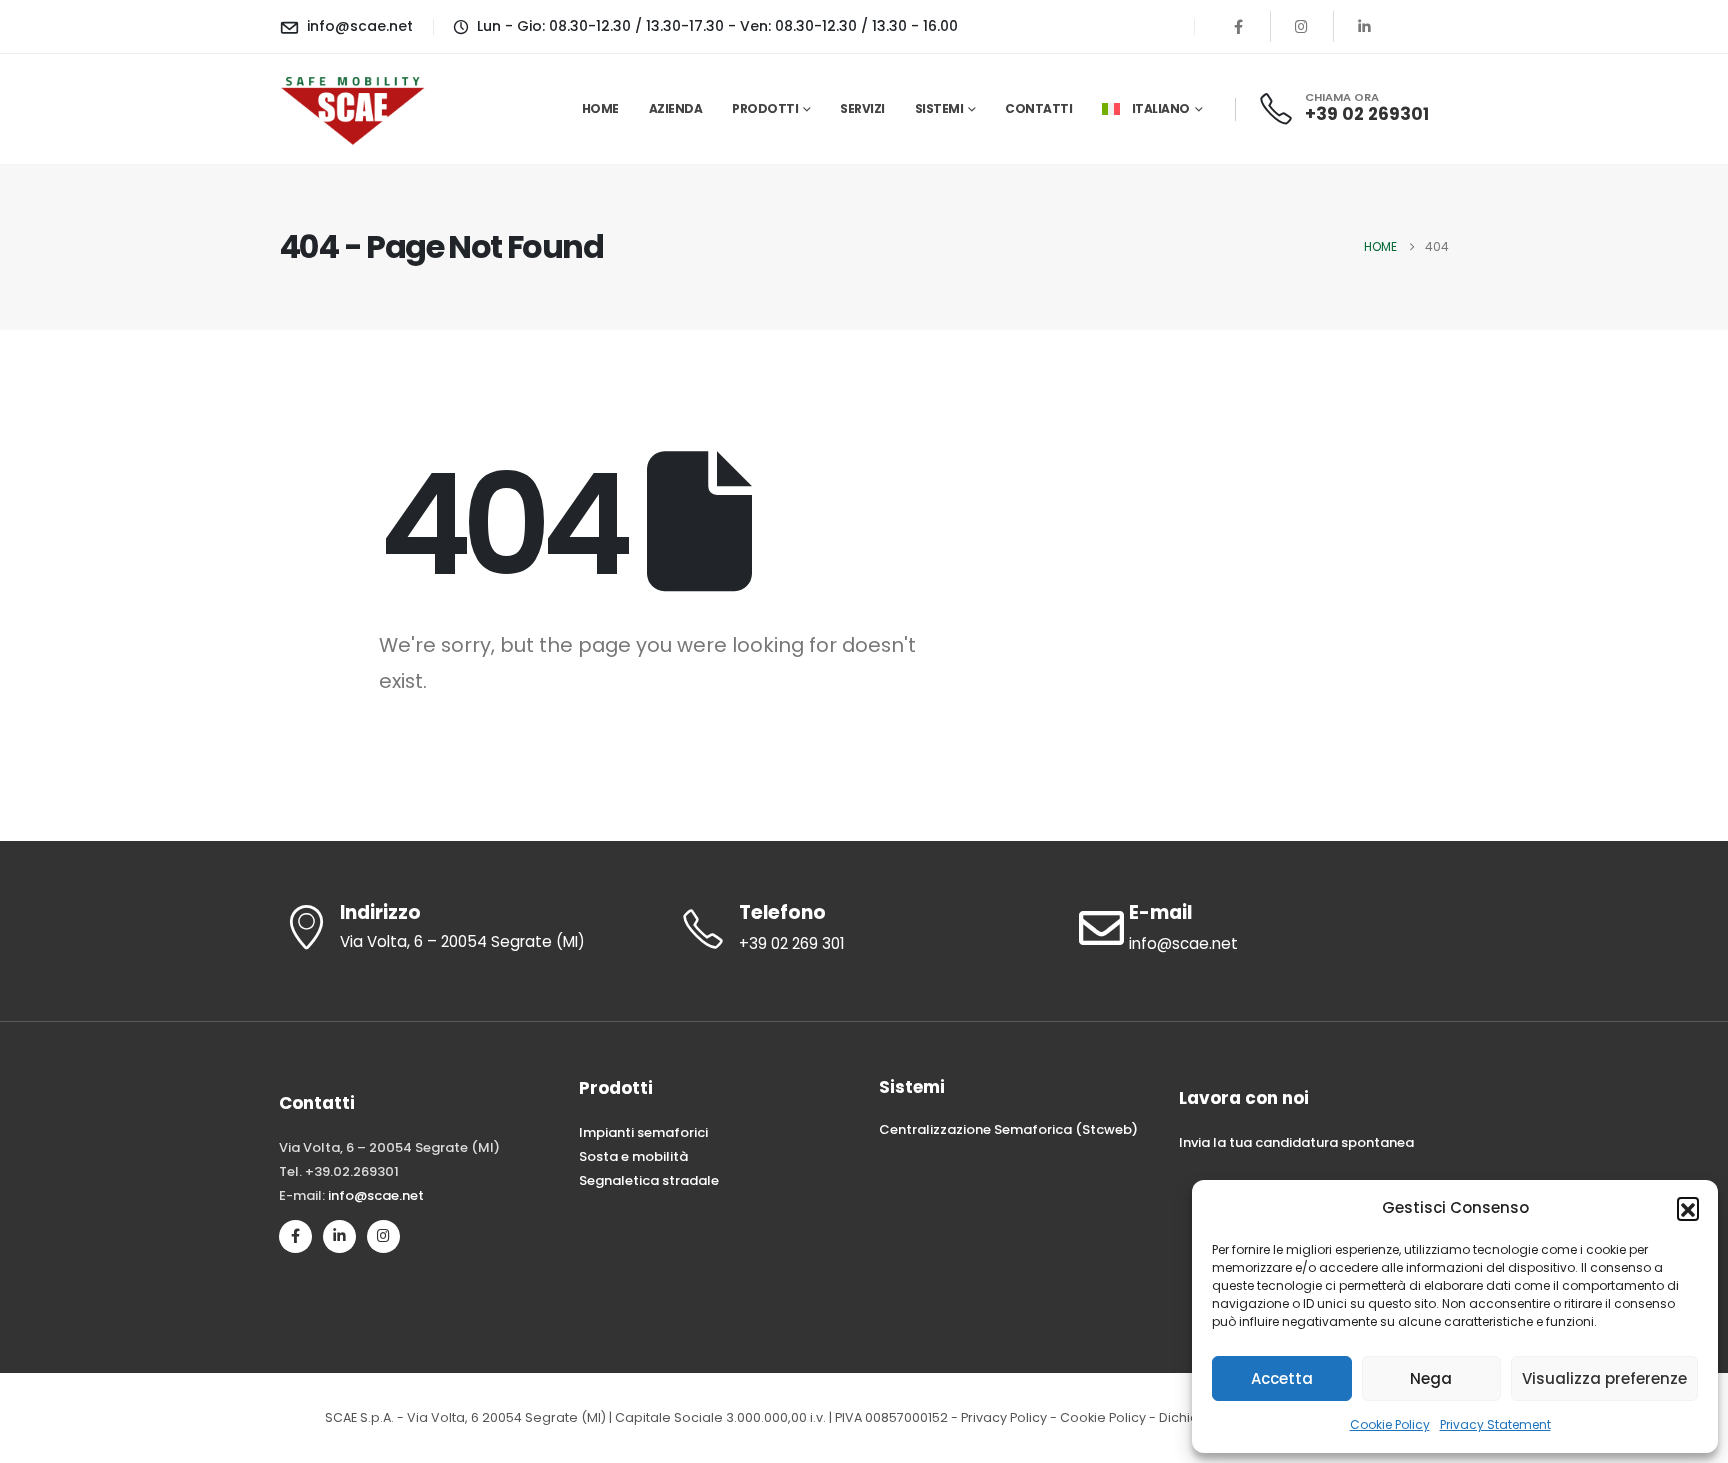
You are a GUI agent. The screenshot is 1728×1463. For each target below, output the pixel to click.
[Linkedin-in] (339, 1236)
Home (600, 108)
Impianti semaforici (643, 1132)
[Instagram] (1302, 26)
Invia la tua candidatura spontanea (1296, 1142)
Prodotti (765, 108)
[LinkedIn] (1365, 26)
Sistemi (939, 108)
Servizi (862, 108)
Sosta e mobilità (633, 1156)
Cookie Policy (1390, 1424)
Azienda (676, 108)
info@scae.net (376, 1195)
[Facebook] (1239, 26)
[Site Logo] (354, 108)
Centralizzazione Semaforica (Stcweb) (1008, 1129)
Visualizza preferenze (1604, 1378)
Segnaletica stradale (649, 1180)
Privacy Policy (1004, 1417)
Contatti (1038, 108)
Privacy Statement (1495, 1424)
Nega (1431, 1378)
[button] (1688, 1208)
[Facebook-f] (295, 1236)
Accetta (1282, 1378)
